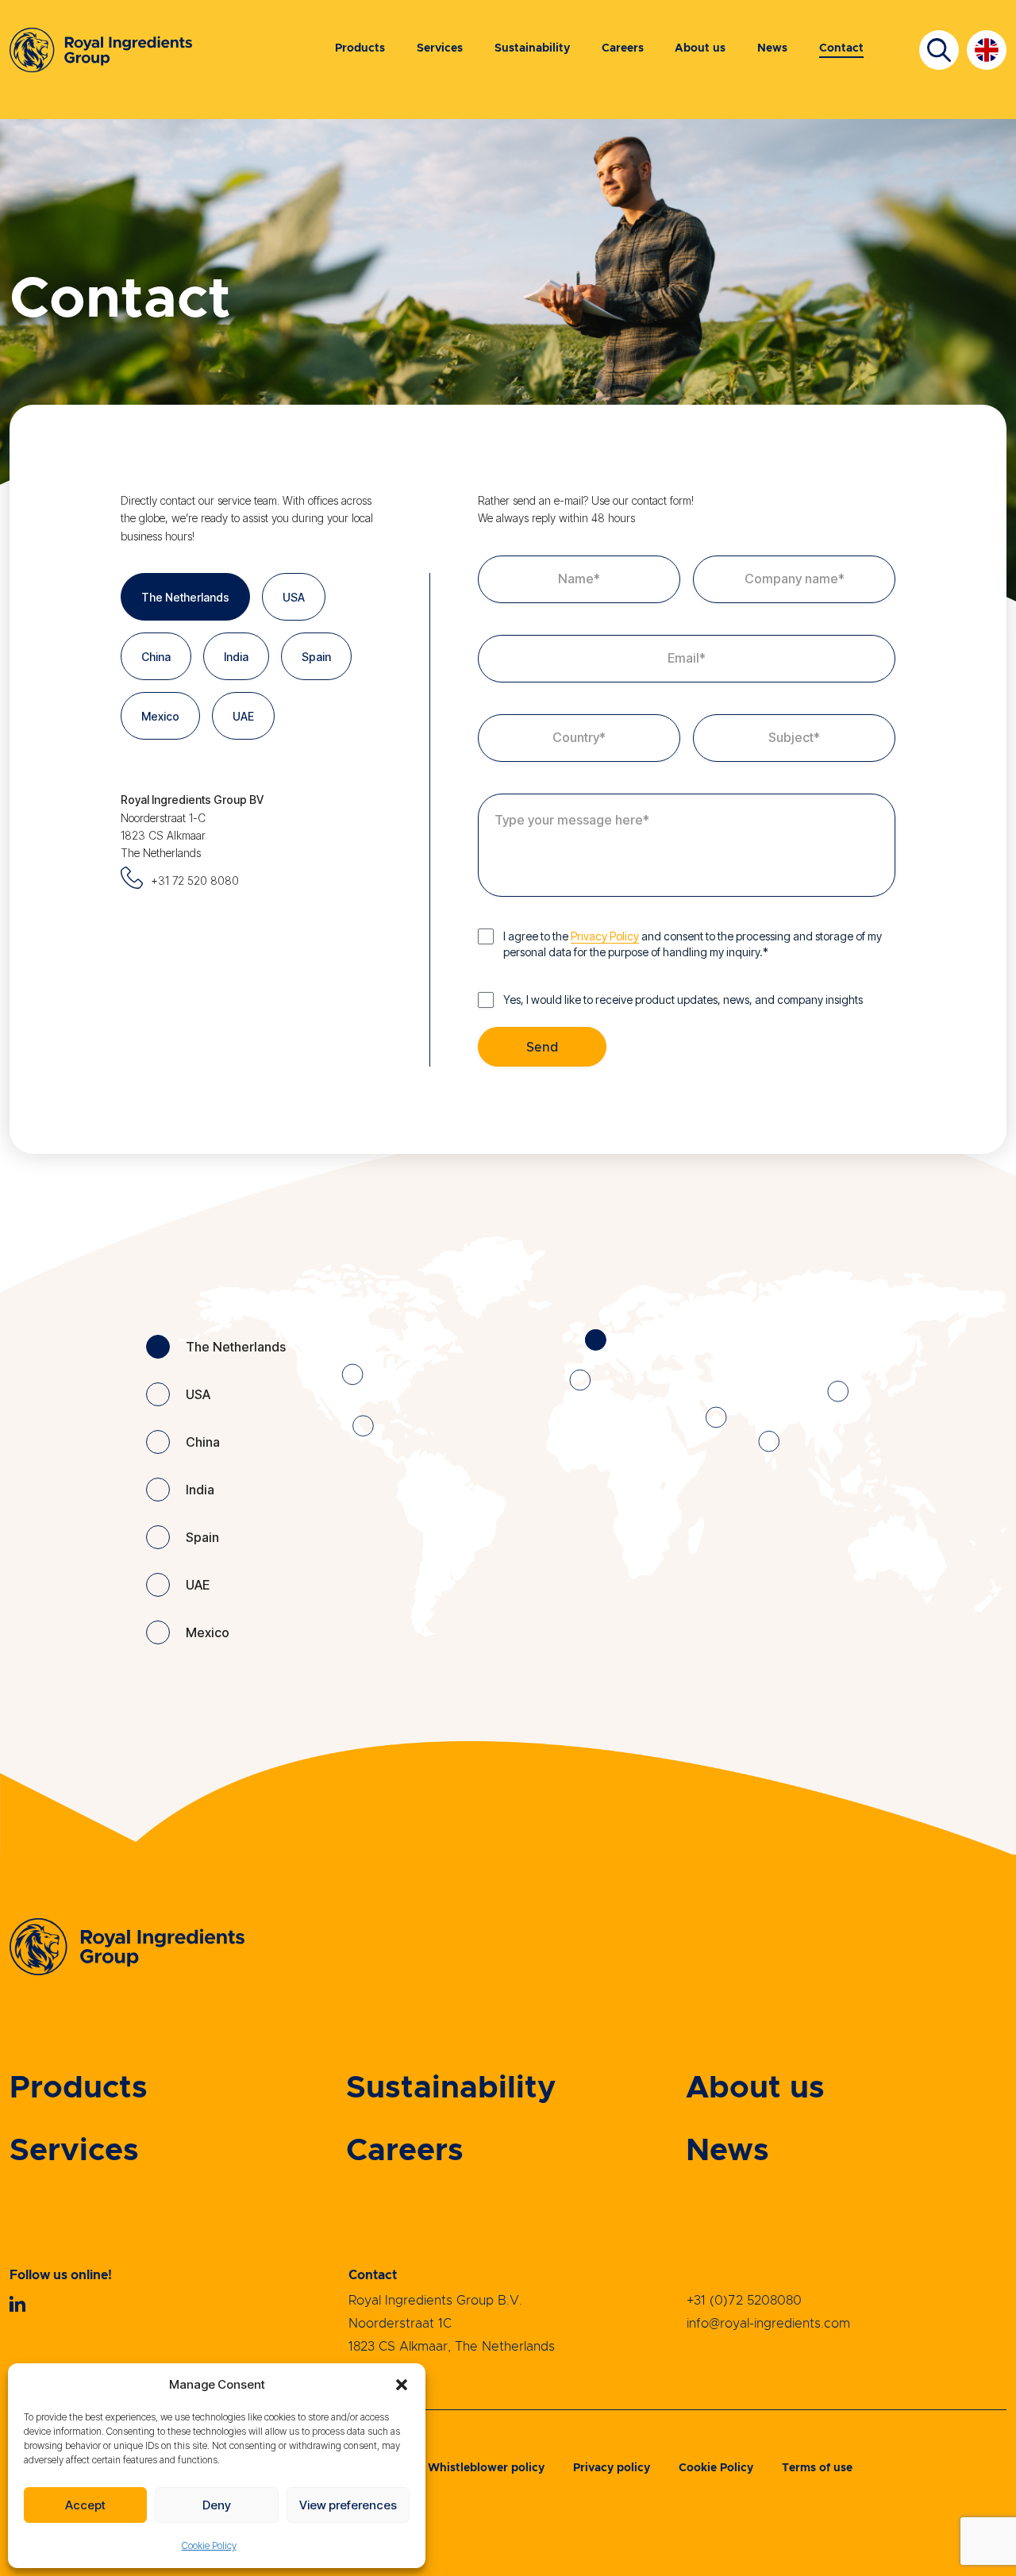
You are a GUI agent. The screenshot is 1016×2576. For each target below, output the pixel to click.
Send (542, 1048)
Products (360, 48)
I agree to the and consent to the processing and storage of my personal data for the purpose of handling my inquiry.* (693, 944)
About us (700, 48)
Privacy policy (612, 2468)
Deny (217, 2505)
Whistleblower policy (486, 2468)
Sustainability (532, 48)
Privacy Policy (605, 936)
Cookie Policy (209, 2545)
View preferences (348, 2505)
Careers (623, 48)
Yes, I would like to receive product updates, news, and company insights (683, 1000)
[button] (402, 2385)
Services (440, 48)
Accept (85, 2505)
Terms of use (817, 2468)
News (772, 48)
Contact (841, 48)
